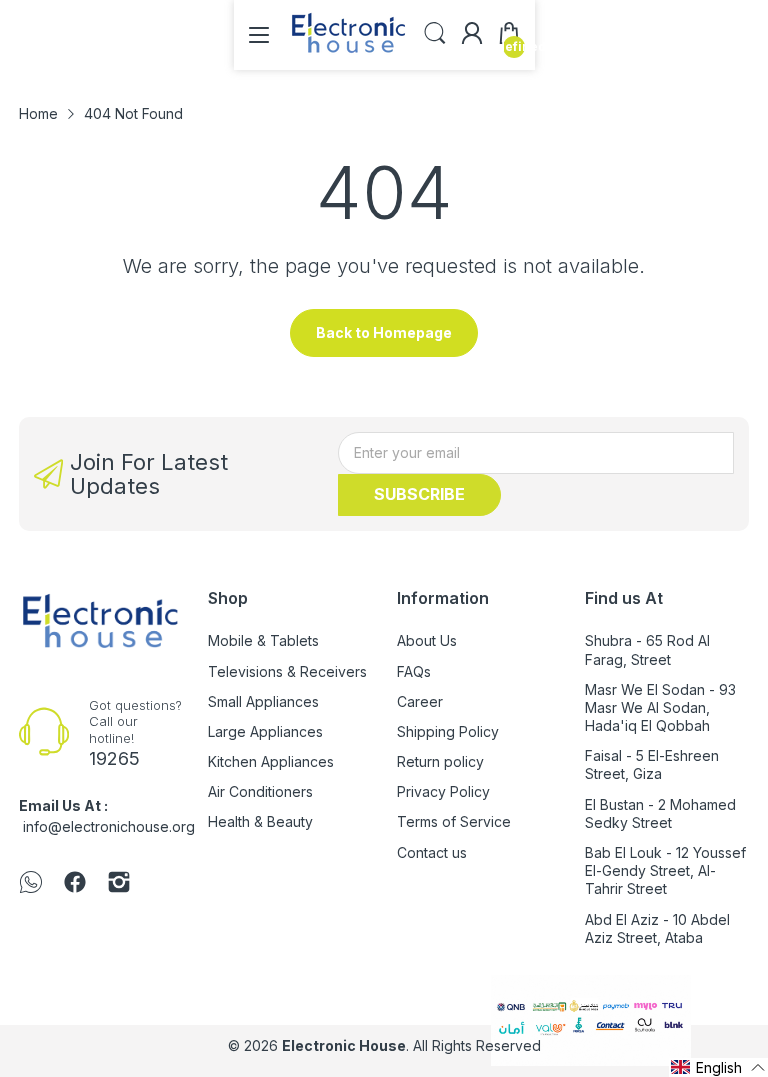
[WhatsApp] (31, 884)
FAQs (414, 671)
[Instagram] (119, 884)
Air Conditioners (260, 791)
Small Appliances (263, 701)
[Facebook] (75, 884)
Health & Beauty (260, 821)
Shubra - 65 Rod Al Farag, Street (647, 649)
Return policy (440, 761)
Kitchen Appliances (271, 761)
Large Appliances (265, 731)
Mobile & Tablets (263, 640)
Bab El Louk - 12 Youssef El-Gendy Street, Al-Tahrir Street (665, 870)
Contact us (432, 852)
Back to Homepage (384, 332)
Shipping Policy (448, 731)
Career (420, 701)
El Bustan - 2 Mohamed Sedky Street (660, 813)
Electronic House (344, 1045)
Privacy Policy (443, 791)
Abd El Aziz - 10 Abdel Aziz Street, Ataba (657, 928)
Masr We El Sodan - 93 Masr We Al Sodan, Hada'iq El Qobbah (660, 707)
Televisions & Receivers (287, 671)
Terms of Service (454, 821)
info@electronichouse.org (109, 826)
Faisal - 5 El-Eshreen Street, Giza (652, 764)
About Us (427, 640)
